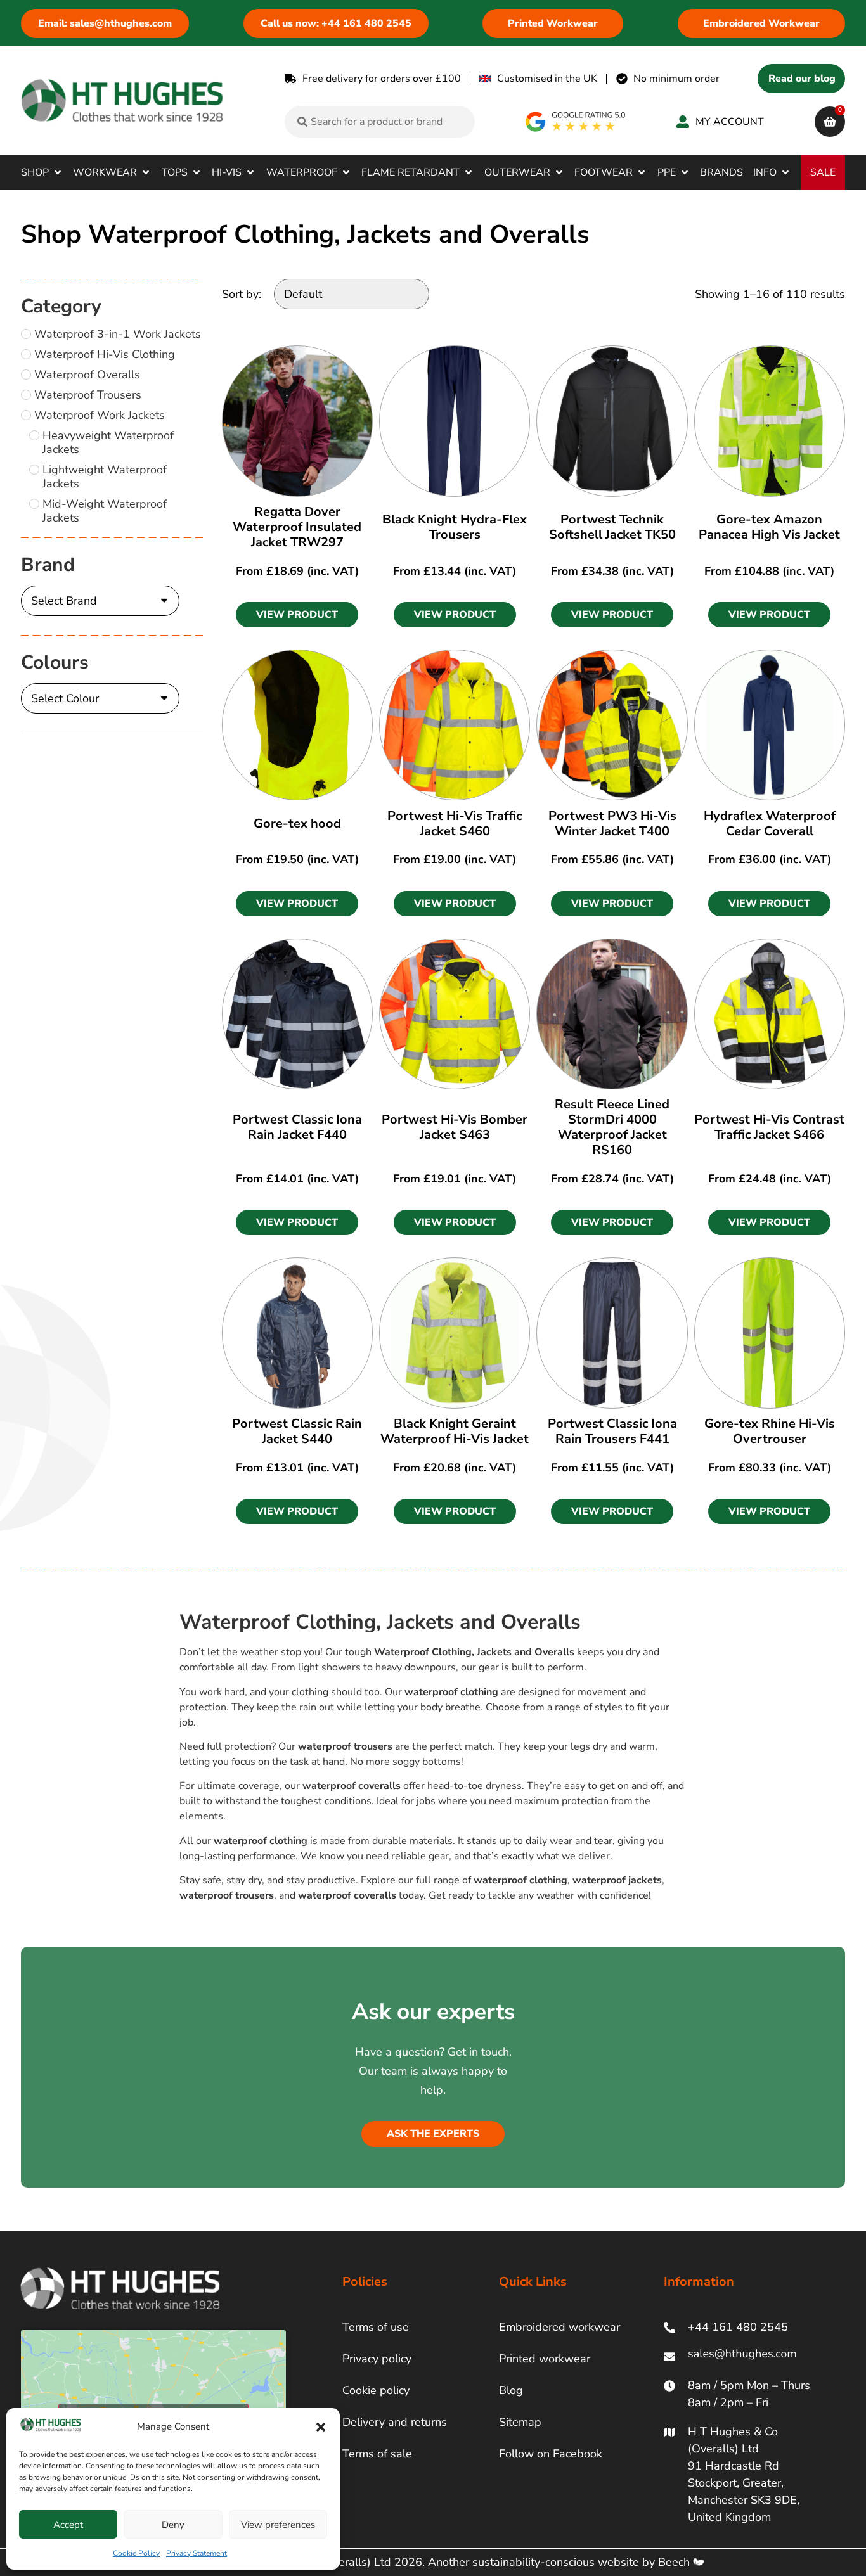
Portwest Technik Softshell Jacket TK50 (612, 527)
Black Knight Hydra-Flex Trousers (455, 527)
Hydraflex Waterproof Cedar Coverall (770, 823)
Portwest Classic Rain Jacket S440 (297, 1431)
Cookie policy (376, 2390)
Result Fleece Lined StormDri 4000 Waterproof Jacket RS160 (612, 1127)
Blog (511, 2390)
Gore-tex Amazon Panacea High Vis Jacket (769, 527)
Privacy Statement (197, 2553)
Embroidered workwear (559, 2327)
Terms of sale (377, 2454)
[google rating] (576, 122)
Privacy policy (377, 2359)
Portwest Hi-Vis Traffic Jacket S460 (455, 823)
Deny (173, 2525)
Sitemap (520, 2422)
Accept (68, 2525)
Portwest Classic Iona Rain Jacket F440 (297, 1127)
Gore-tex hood (297, 823)
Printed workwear (545, 2359)
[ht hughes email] (745, 2356)
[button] (321, 2427)
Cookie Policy (136, 2553)
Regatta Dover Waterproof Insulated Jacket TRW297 (297, 527)
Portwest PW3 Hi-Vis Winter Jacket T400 (612, 823)
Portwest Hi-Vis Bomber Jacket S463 (455, 1127)
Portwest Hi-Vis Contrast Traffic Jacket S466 (769, 1127)
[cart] (830, 122)
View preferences (278, 2525)
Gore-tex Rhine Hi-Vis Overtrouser (770, 1431)
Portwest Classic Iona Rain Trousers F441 (612, 1431)
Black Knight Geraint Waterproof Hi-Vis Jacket (455, 1431)
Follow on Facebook (551, 2454)
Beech (675, 2562)
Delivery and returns (395, 2422)
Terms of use (376, 2327)
